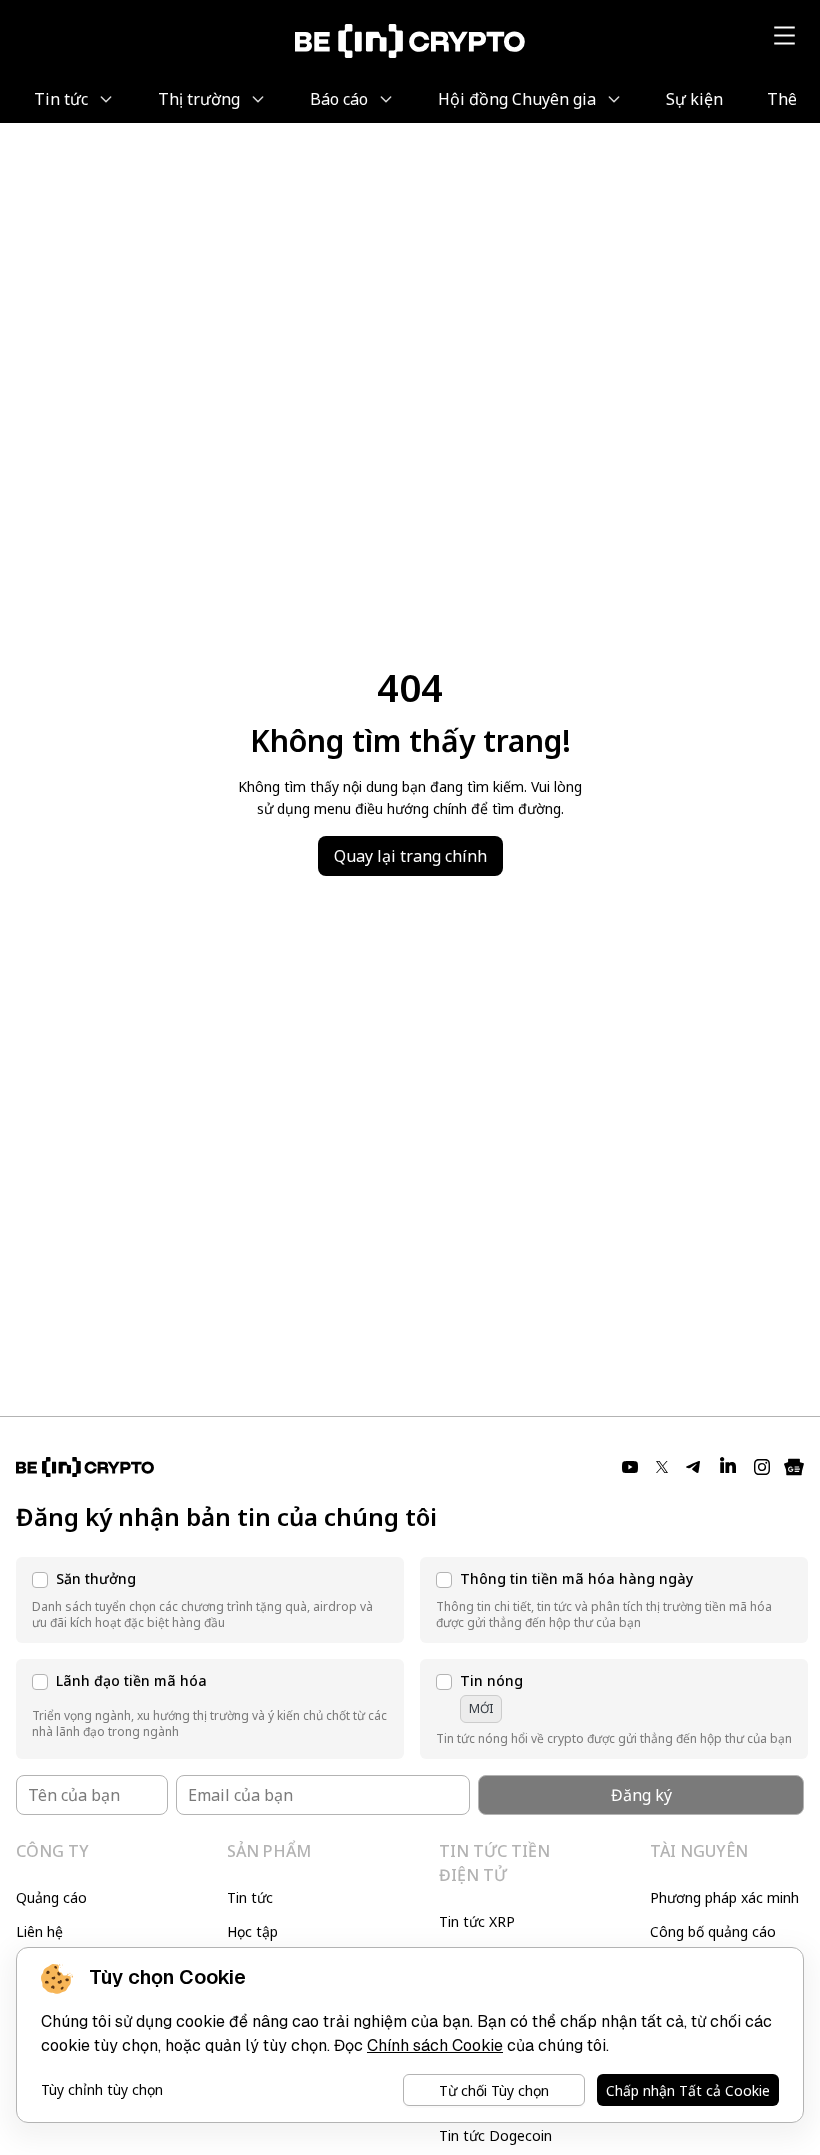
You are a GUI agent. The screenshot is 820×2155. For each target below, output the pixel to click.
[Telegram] (694, 1467)
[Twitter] (662, 1467)
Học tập (252, 1931)
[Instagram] (762, 1467)
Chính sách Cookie (435, 2045)
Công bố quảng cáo (713, 1931)
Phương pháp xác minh (724, 1897)
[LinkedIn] (728, 1467)
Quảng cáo (51, 1897)
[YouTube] (630, 1467)
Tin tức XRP (477, 1921)
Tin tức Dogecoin (495, 2135)
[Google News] (794, 1467)
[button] (210, 1600)
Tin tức (250, 1897)
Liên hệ (39, 1931)
